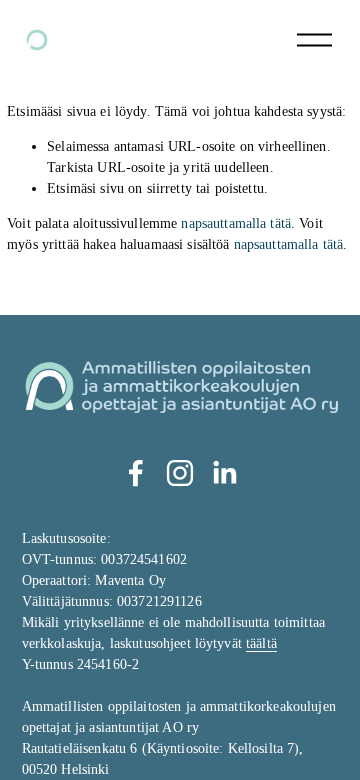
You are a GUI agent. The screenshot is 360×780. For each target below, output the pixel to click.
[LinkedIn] (224, 473)
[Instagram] (180, 473)
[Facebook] (136, 473)
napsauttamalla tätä (236, 223)
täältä (261, 643)
